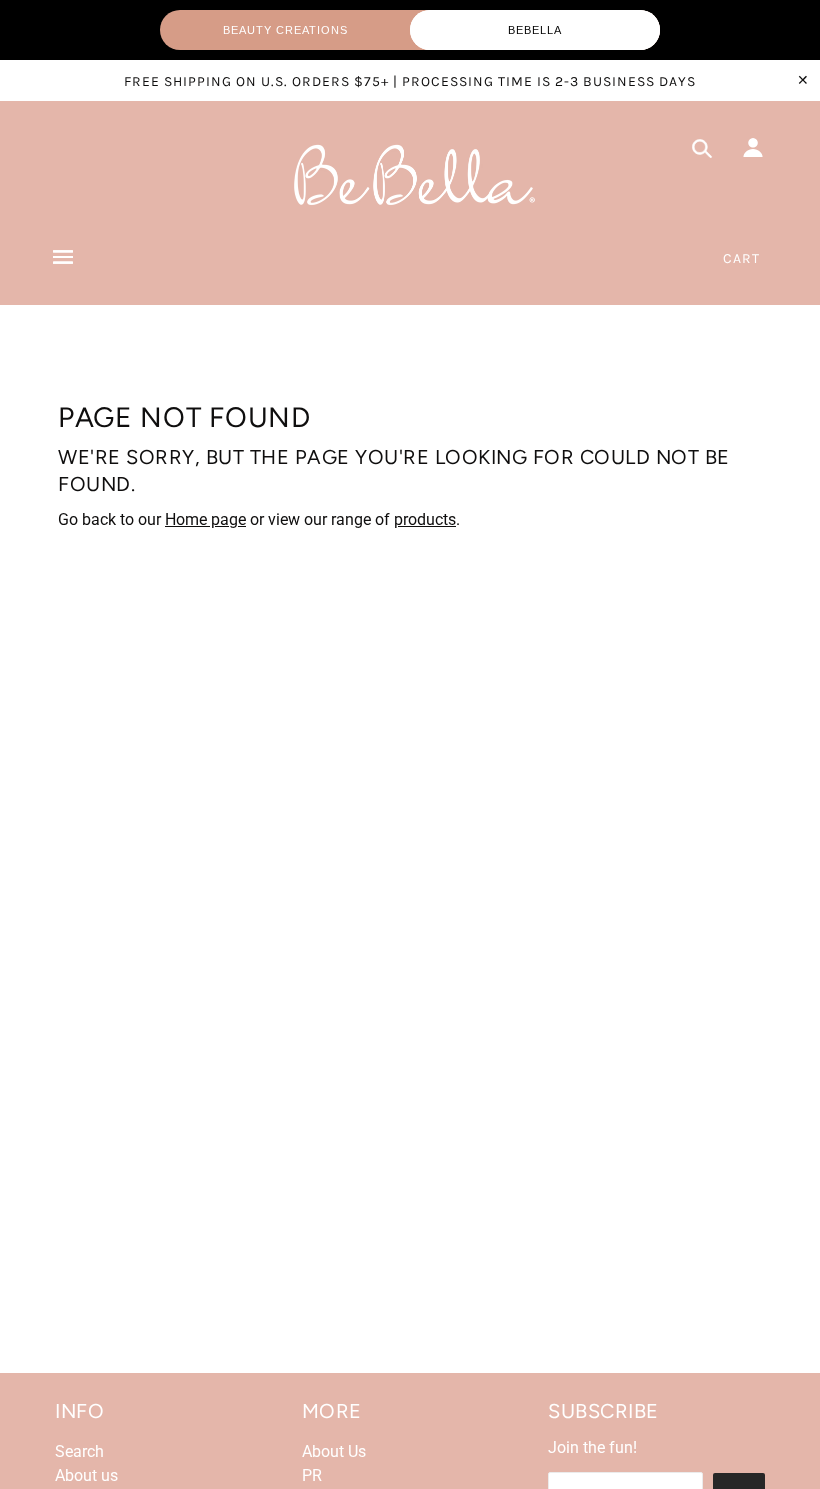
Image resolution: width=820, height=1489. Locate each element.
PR (312, 1475)
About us (86, 1475)
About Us (334, 1451)
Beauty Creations (285, 30)
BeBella (535, 30)
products (425, 519)
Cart (741, 258)
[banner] (410, 176)
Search (79, 1451)
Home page (205, 519)
